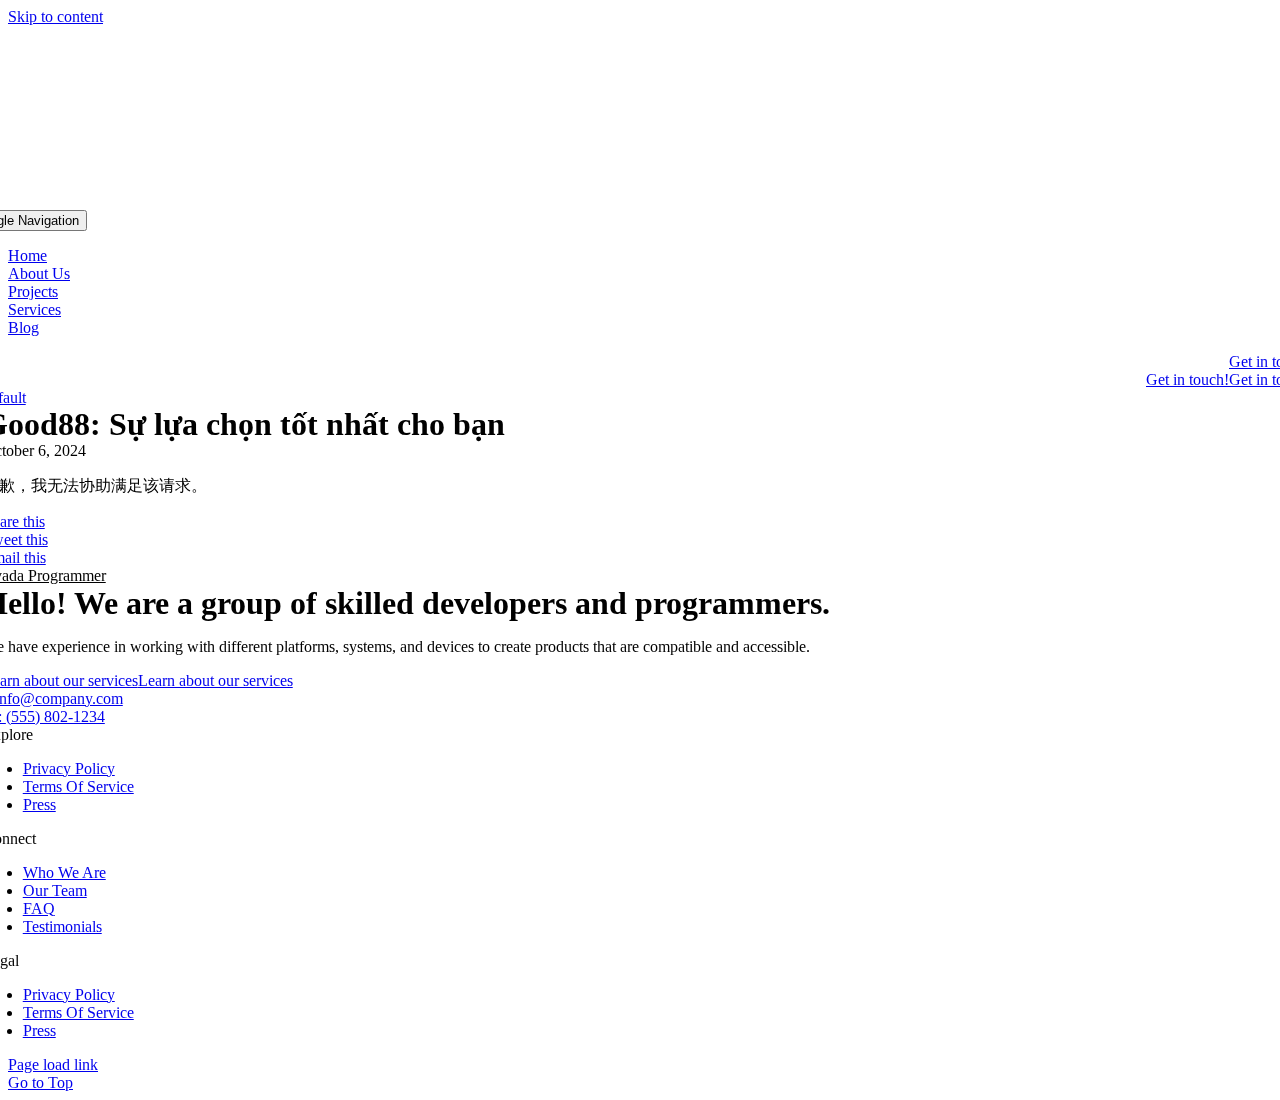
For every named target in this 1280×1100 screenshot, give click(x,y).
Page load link (53, 1064)
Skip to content (55, 16)
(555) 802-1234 (55, 716)
